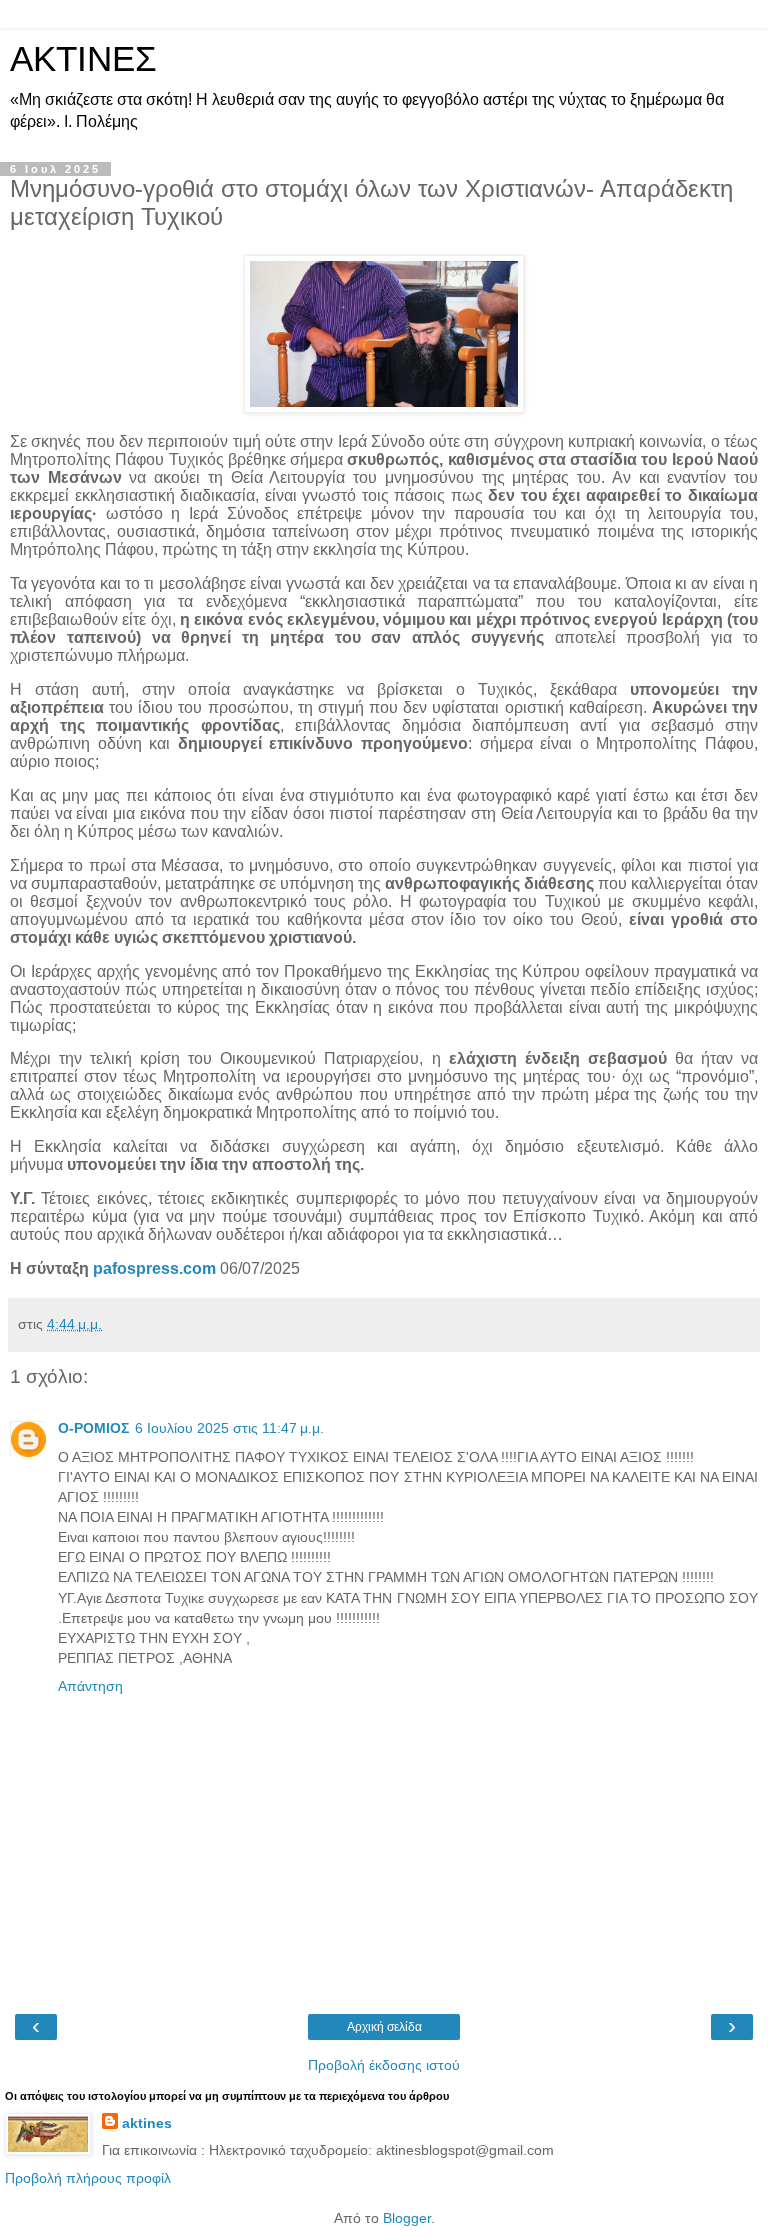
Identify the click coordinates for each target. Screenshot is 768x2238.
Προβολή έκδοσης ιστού (384, 2065)
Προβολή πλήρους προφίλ (88, 2178)
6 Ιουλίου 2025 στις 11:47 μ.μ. (229, 1428)
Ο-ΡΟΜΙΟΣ (93, 1428)
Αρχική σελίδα (384, 2027)
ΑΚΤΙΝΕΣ (83, 59)
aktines (147, 2123)
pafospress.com (154, 1268)
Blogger (407, 2218)
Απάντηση (90, 1686)
